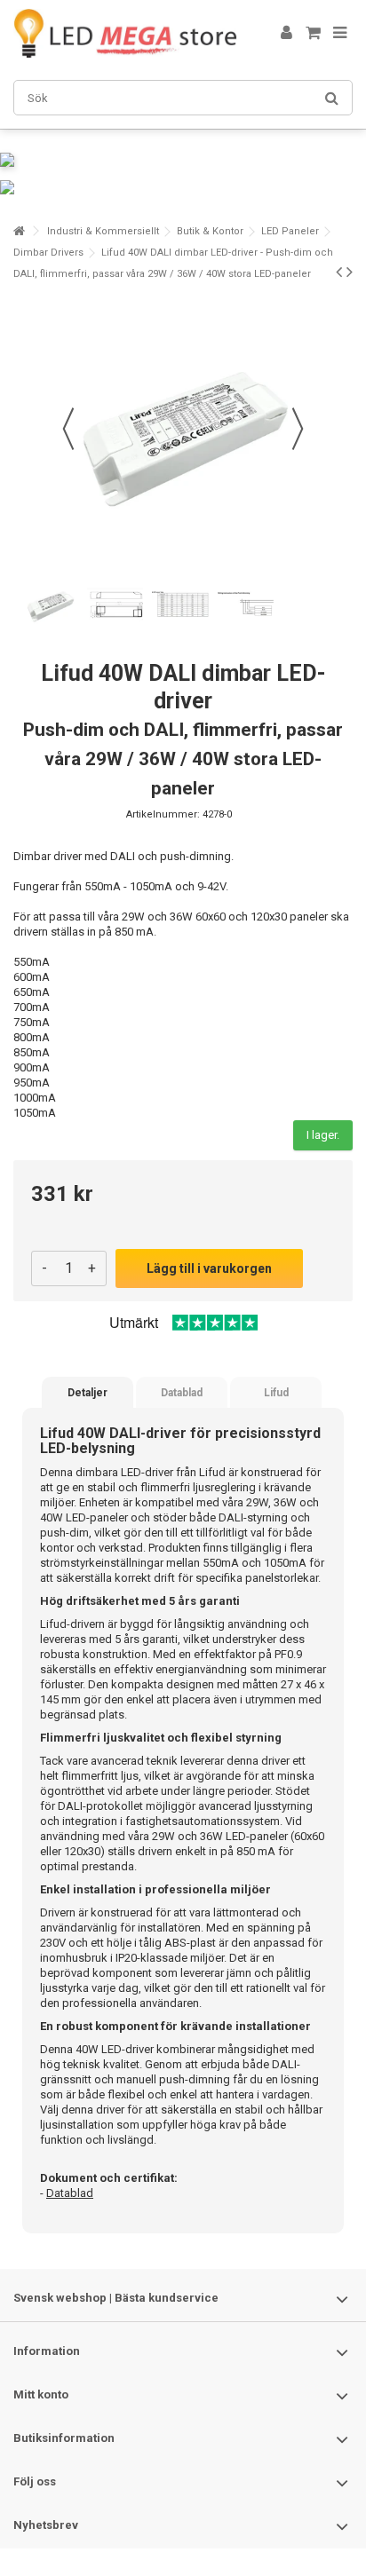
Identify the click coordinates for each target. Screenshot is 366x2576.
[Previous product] (339, 272)
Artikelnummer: (163, 814)
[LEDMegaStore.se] (125, 33)
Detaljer (88, 1393)
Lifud (276, 1393)
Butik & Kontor (210, 231)
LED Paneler (290, 231)
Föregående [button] (68, 429)
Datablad (182, 1393)
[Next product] (350, 272)
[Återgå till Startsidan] (19, 231)
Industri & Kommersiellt (103, 231)
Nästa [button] (298, 429)
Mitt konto (41, 2394)
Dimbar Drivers (48, 253)
